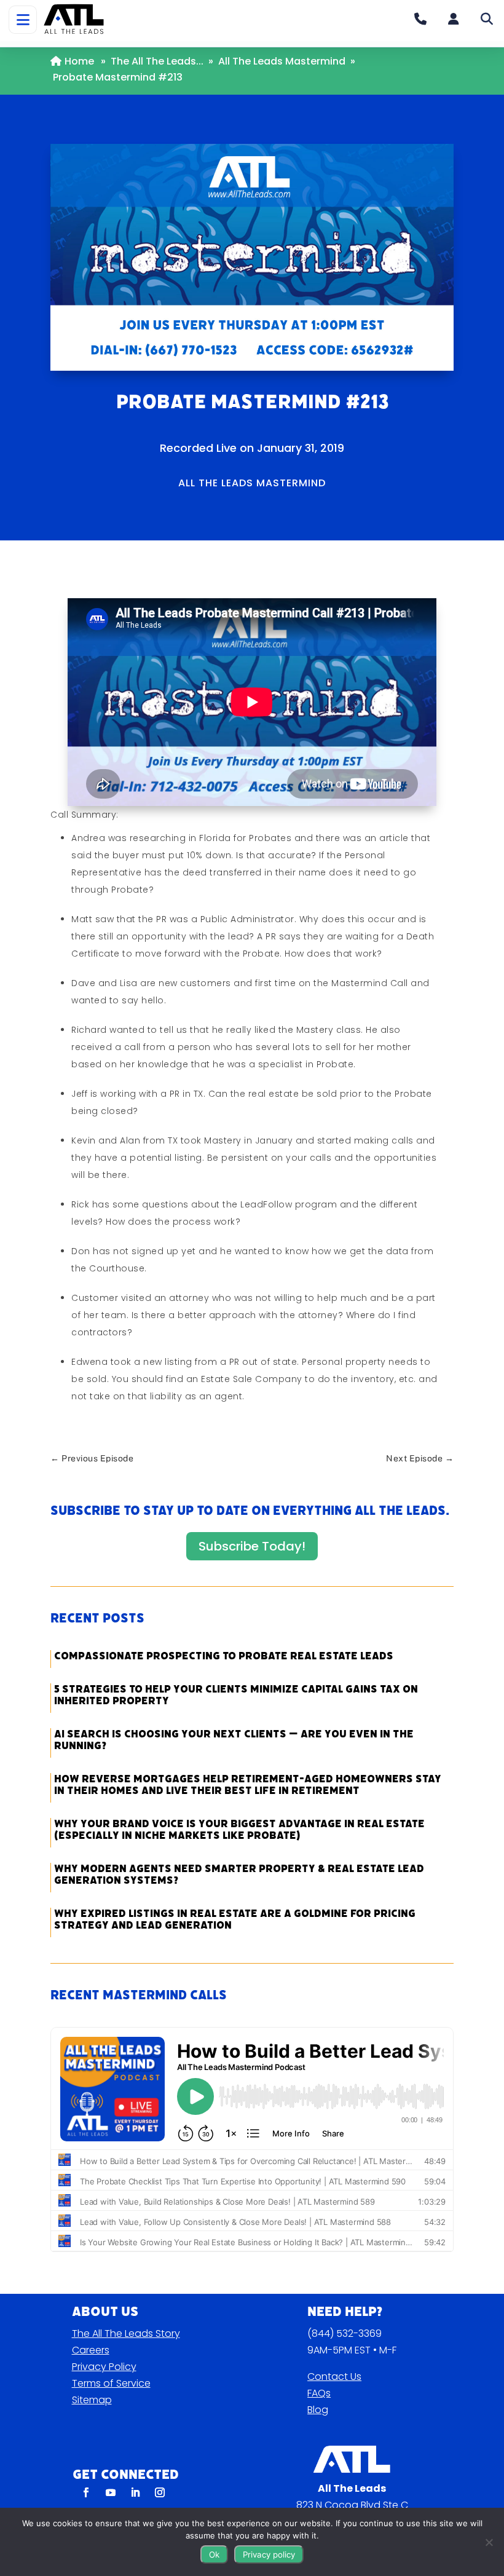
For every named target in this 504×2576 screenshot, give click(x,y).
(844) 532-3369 (345, 2333)
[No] (489, 2542)
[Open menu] (23, 20)
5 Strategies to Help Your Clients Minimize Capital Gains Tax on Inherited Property (236, 1695)
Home (79, 61)
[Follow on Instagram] (160, 2492)
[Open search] (487, 19)
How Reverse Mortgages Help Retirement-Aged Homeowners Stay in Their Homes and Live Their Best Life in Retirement (248, 1785)
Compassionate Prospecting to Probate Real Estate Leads (224, 1656)
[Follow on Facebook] (86, 2492)
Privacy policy (269, 2554)
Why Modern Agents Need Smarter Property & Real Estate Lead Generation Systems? (239, 1875)
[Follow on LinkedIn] (135, 2492)
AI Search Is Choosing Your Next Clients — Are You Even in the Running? (234, 1740)
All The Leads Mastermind (282, 61)
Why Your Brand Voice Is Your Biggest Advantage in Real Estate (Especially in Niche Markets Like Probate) (239, 1830)
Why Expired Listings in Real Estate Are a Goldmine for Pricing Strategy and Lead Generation (235, 1919)
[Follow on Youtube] (111, 2492)
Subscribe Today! (252, 1546)
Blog (318, 2410)
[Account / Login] (454, 19)
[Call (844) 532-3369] (420, 19)
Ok (214, 2554)
